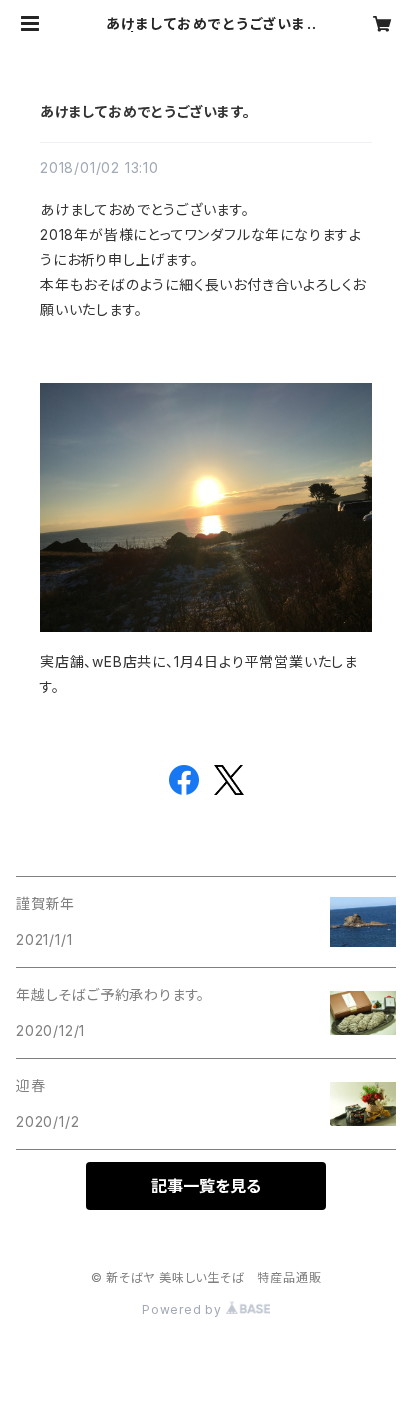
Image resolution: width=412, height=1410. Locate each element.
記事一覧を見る (206, 1186)
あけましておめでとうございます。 (145, 111)
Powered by (184, 1309)
